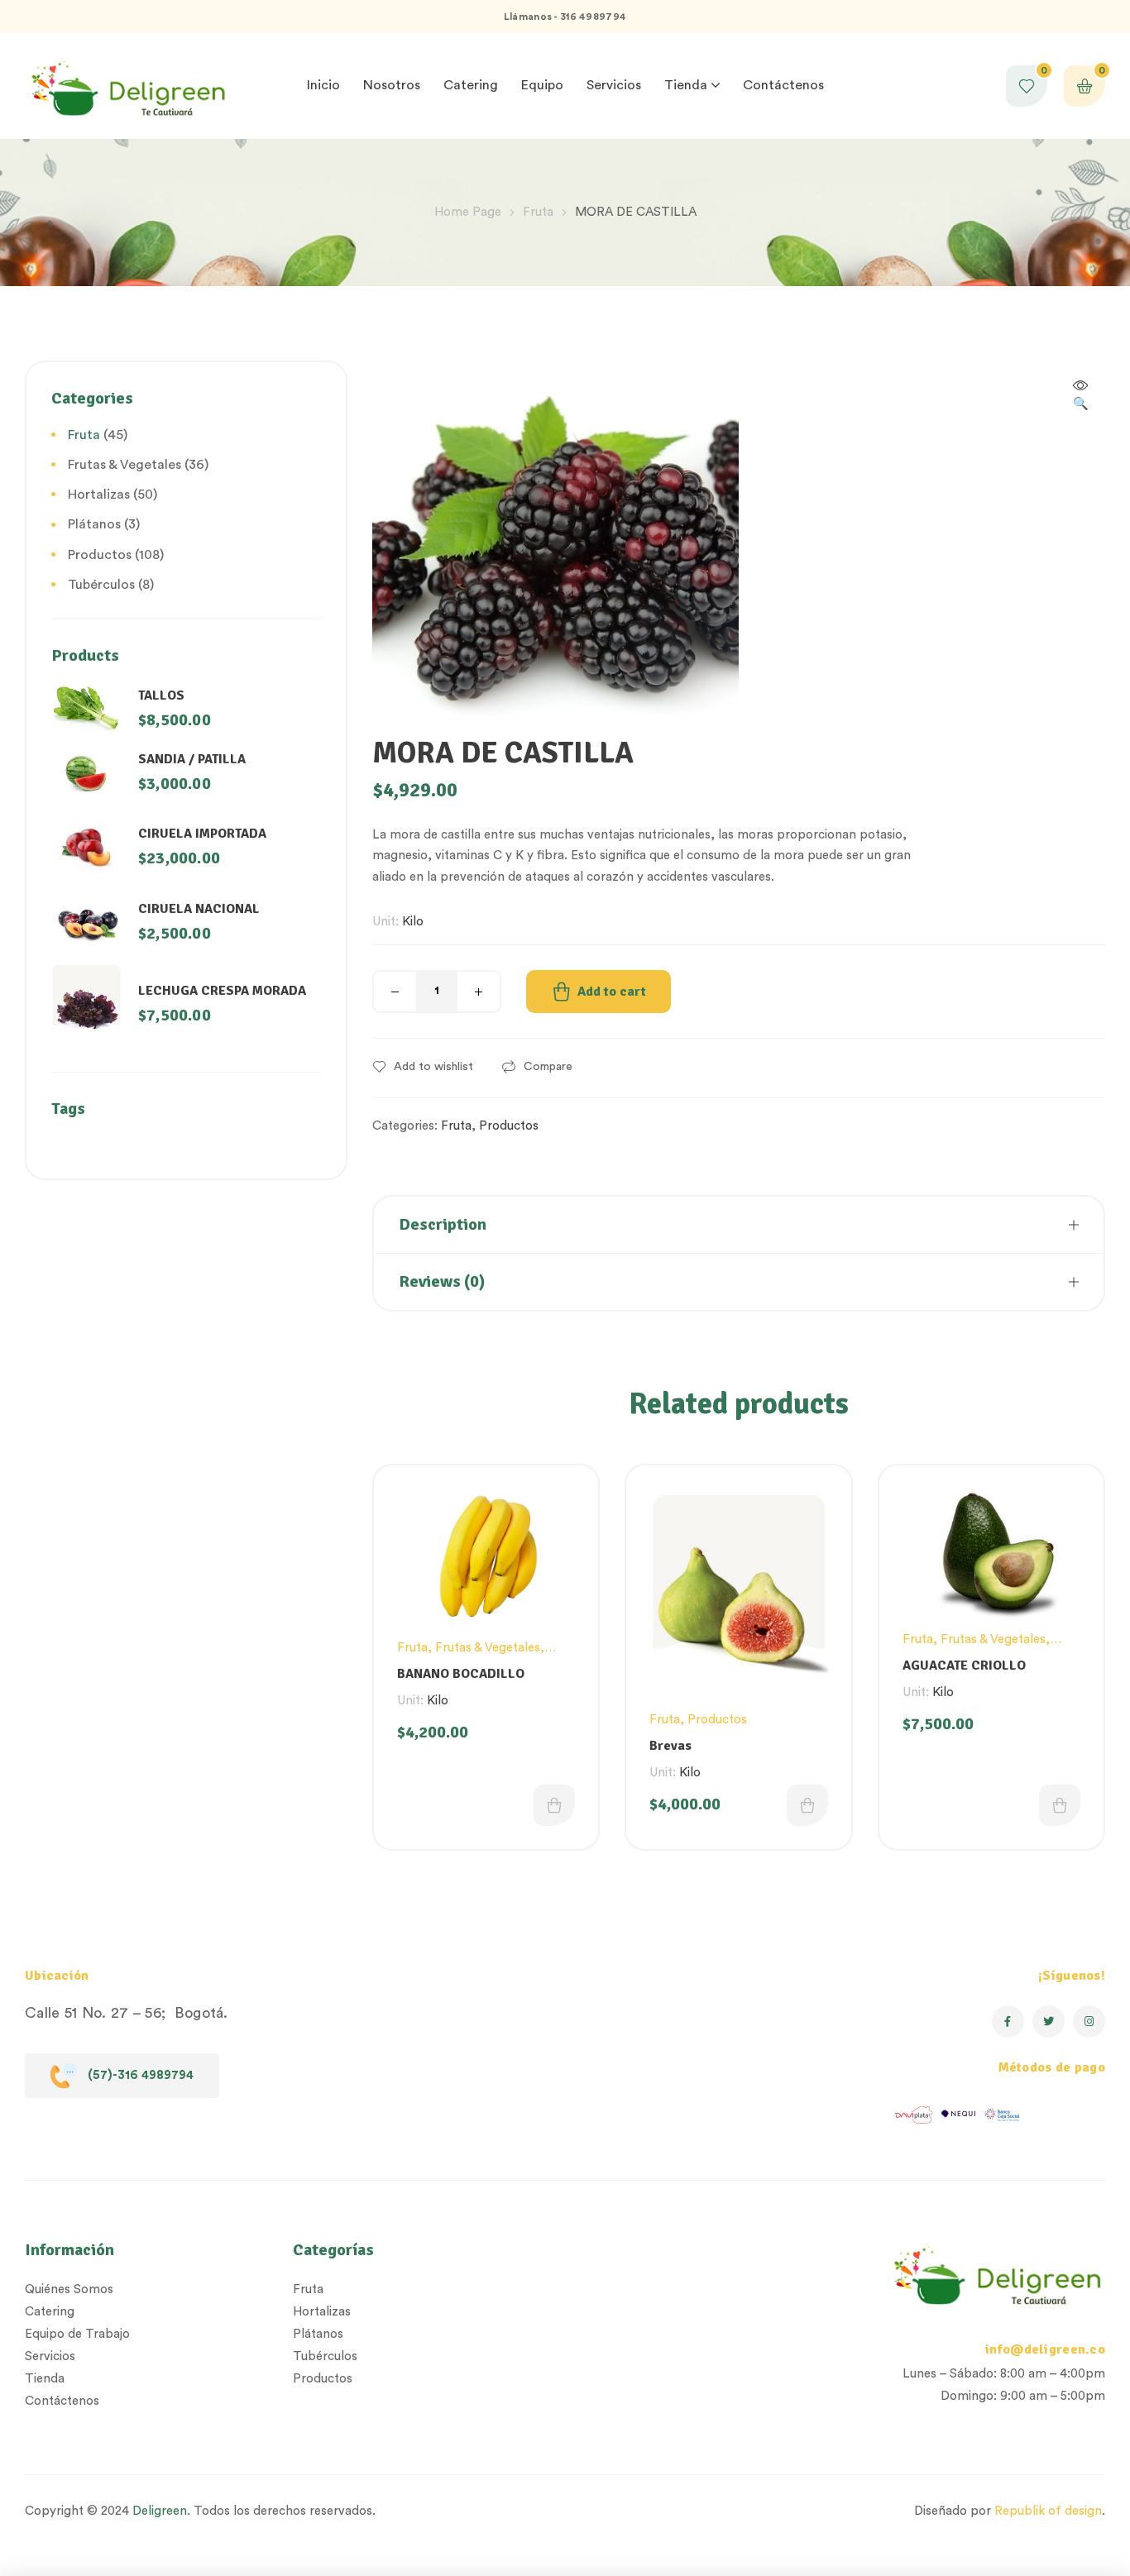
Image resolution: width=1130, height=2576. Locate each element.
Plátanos (94, 524)
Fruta (538, 212)
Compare (548, 1067)
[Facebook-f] (1008, 2022)
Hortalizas (99, 495)
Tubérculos (101, 585)
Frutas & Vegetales (488, 1648)
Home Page (468, 212)
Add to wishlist (433, 1067)
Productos (509, 1126)
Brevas (670, 1746)
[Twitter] (1049, 2022)
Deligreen (160, 2511)
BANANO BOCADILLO (461, 1674)
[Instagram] (1089, 2022)
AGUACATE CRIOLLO (964, 1666)
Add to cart (612, 992)
